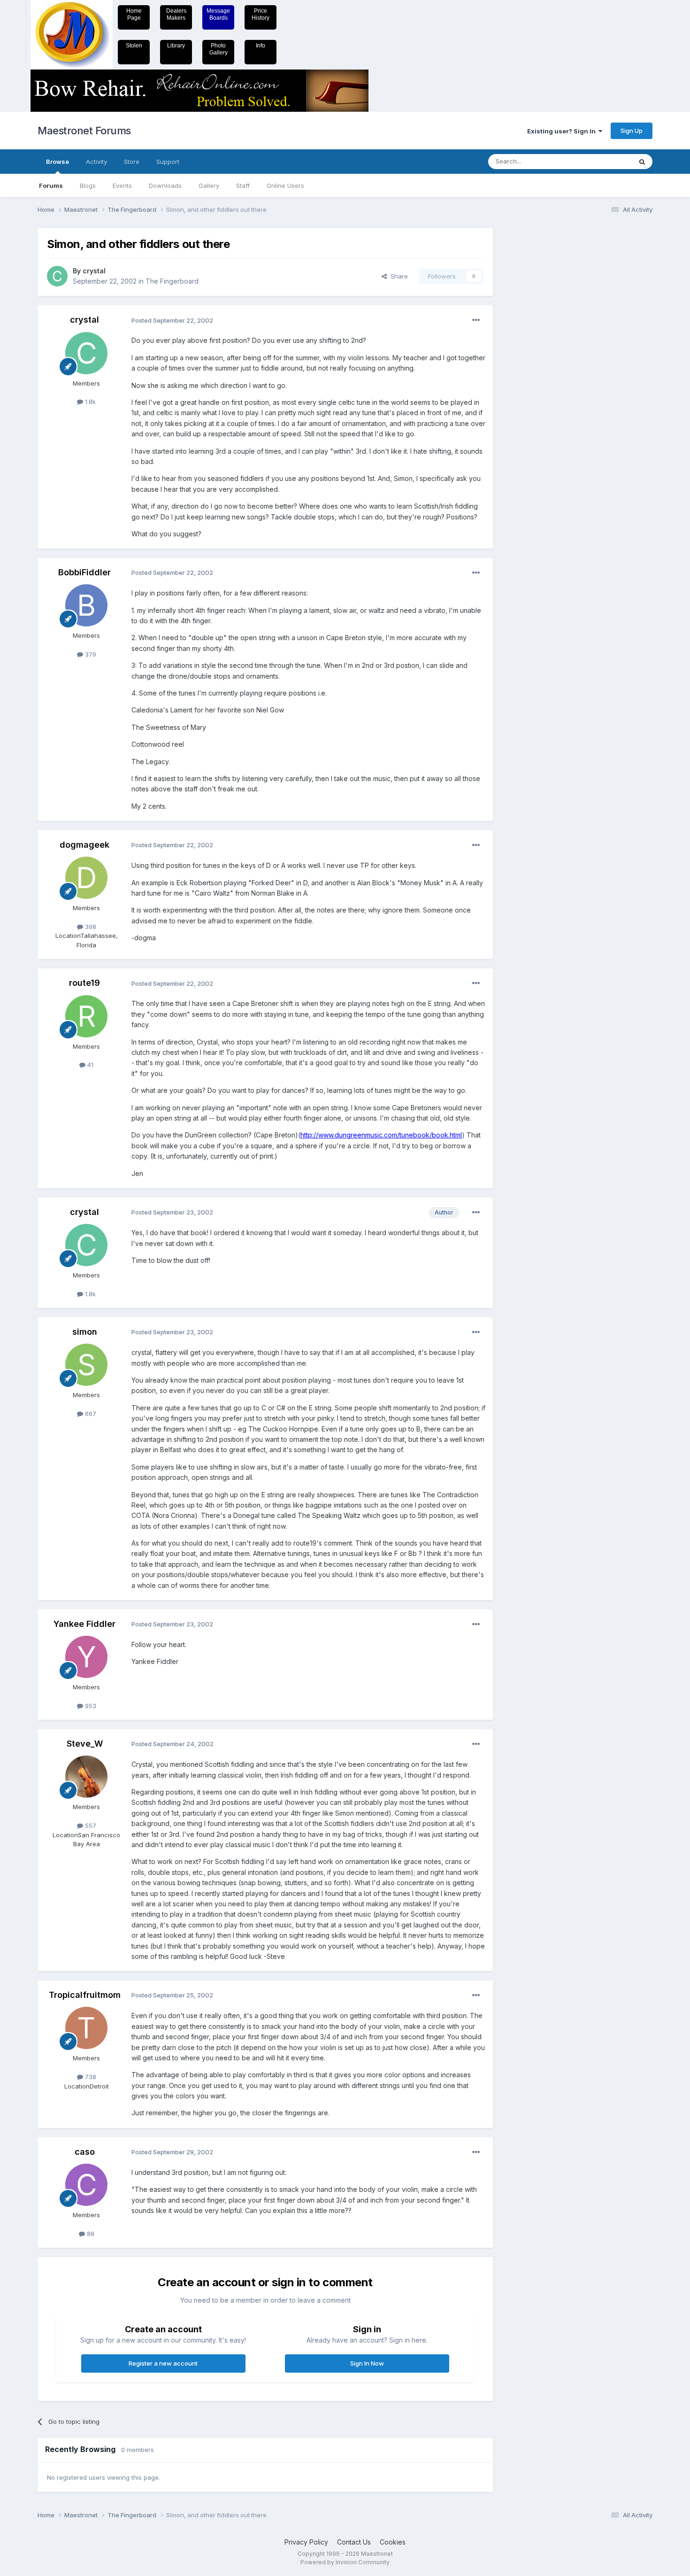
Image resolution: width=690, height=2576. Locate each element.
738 (90, 2077)
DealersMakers (176, 14)
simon (85, 1332)
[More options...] (476, 320)
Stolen (134, 46)
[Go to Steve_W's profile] (86, 1777)
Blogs (88, 186)
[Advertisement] (540, 369)
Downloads (165, 186)
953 (90, 1706)
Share (397, 276)
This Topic (604, 161)
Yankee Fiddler (84, 1624)
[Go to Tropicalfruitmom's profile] (86, 2028)
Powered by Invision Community (345, 2562)
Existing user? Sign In (563, 131)
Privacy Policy (306, 2542)
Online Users (285, 186)
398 (90, 927)
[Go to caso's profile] (86, 2185)
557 (90, 1826)
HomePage (134, 14)
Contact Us (354, 2542)
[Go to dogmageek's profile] (86, 878)
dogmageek (84, 845)
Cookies (393, 2542)
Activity (96, 162)
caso (85, 2152)
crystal (94, 271)
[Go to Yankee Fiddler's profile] (86, 1657)
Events (122, 186)
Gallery (209, 186)
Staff (243, 186)
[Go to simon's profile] (86, 1365)
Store (132, 162)
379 (90, 654)
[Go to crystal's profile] (57, 276)
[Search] (642, 162)
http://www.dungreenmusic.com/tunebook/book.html (381, 1135)
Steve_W (85, 1744)
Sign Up (632, 131)
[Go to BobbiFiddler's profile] (86, 605)
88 (90, 2234)
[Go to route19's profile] (86, 1016)
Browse (57, 162)
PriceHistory (261, 14)
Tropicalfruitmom (85, 1995)
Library (176, 46)
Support (168, 162)
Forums (51, 186)
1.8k (89, 402)
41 (89, 1065)
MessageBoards (218, 14)
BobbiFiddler (84, 572)
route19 (84, 983)
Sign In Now (367, 2363)
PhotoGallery (218, 49)
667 (90, 1414)
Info (261, 46)
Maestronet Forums (84, 131)
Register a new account (163, 2363)
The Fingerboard (172, 281)
